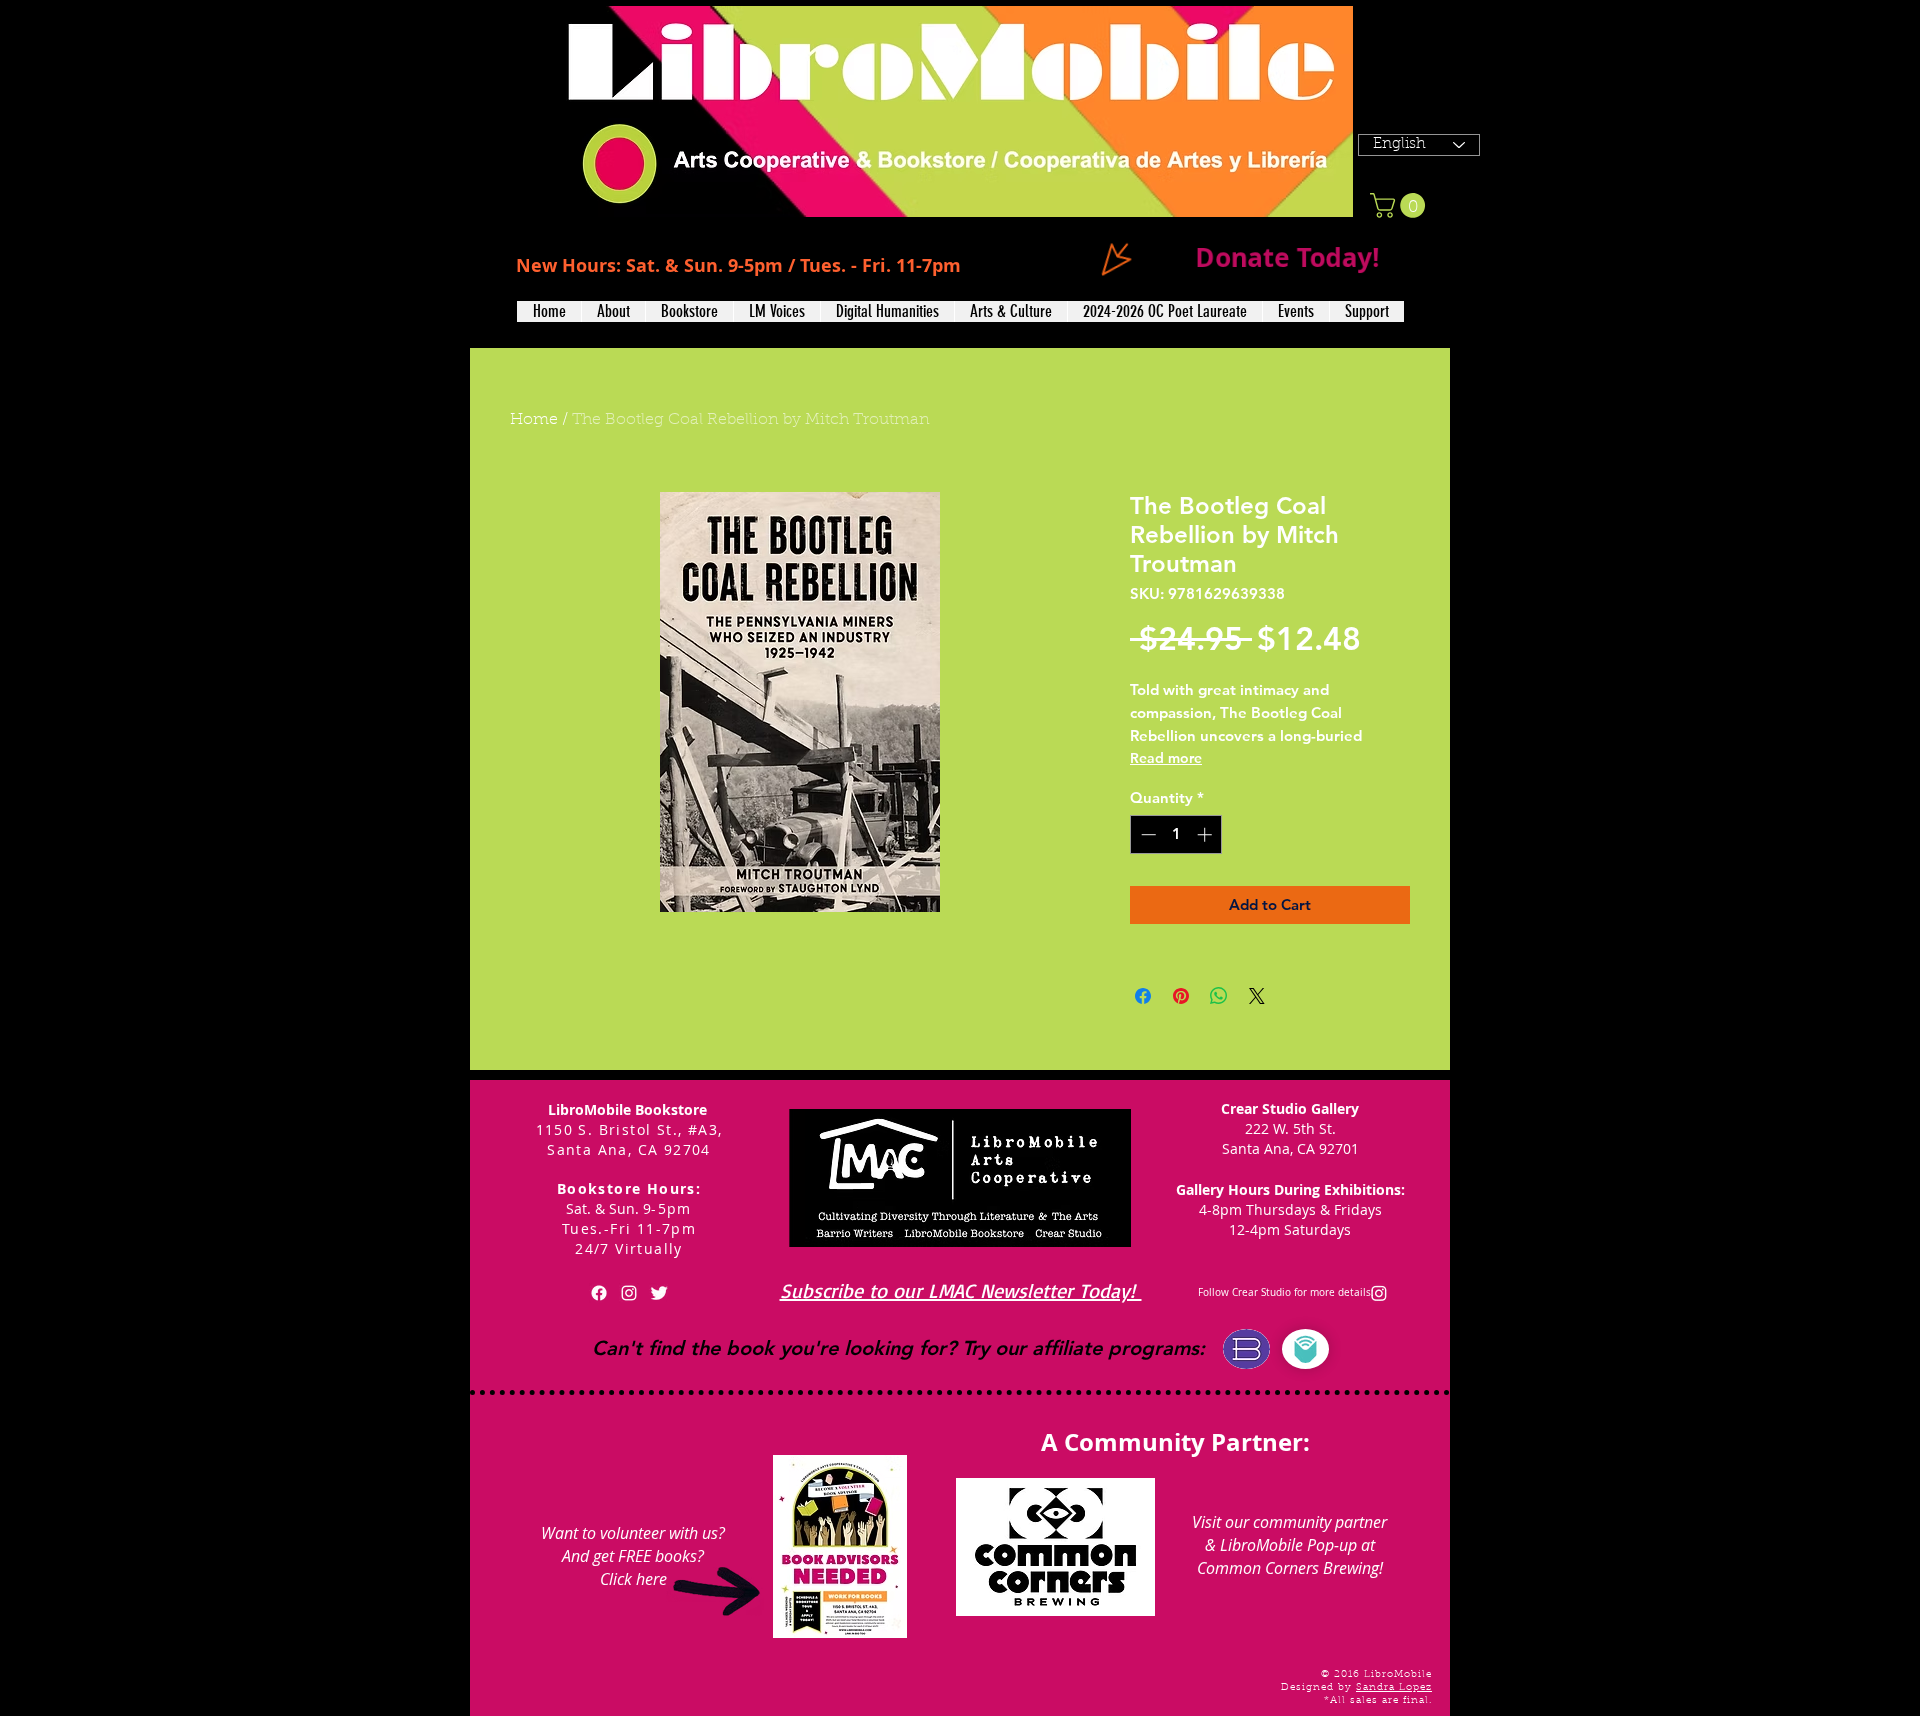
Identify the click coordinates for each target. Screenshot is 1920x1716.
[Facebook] (599, 1293)
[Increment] (1206, 834)
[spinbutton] (1176, 834)
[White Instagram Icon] (629, 1293)
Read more (1166, 758)
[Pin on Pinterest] (1181, 996)
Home (534, 420)
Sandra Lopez (1394, 1688)
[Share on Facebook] (1143, 996)
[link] (1400, 205)
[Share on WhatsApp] (1219, 996)
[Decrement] (1146, 834)
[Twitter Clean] (659, 1293)
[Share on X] (1257, 996)
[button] (613, 311)
